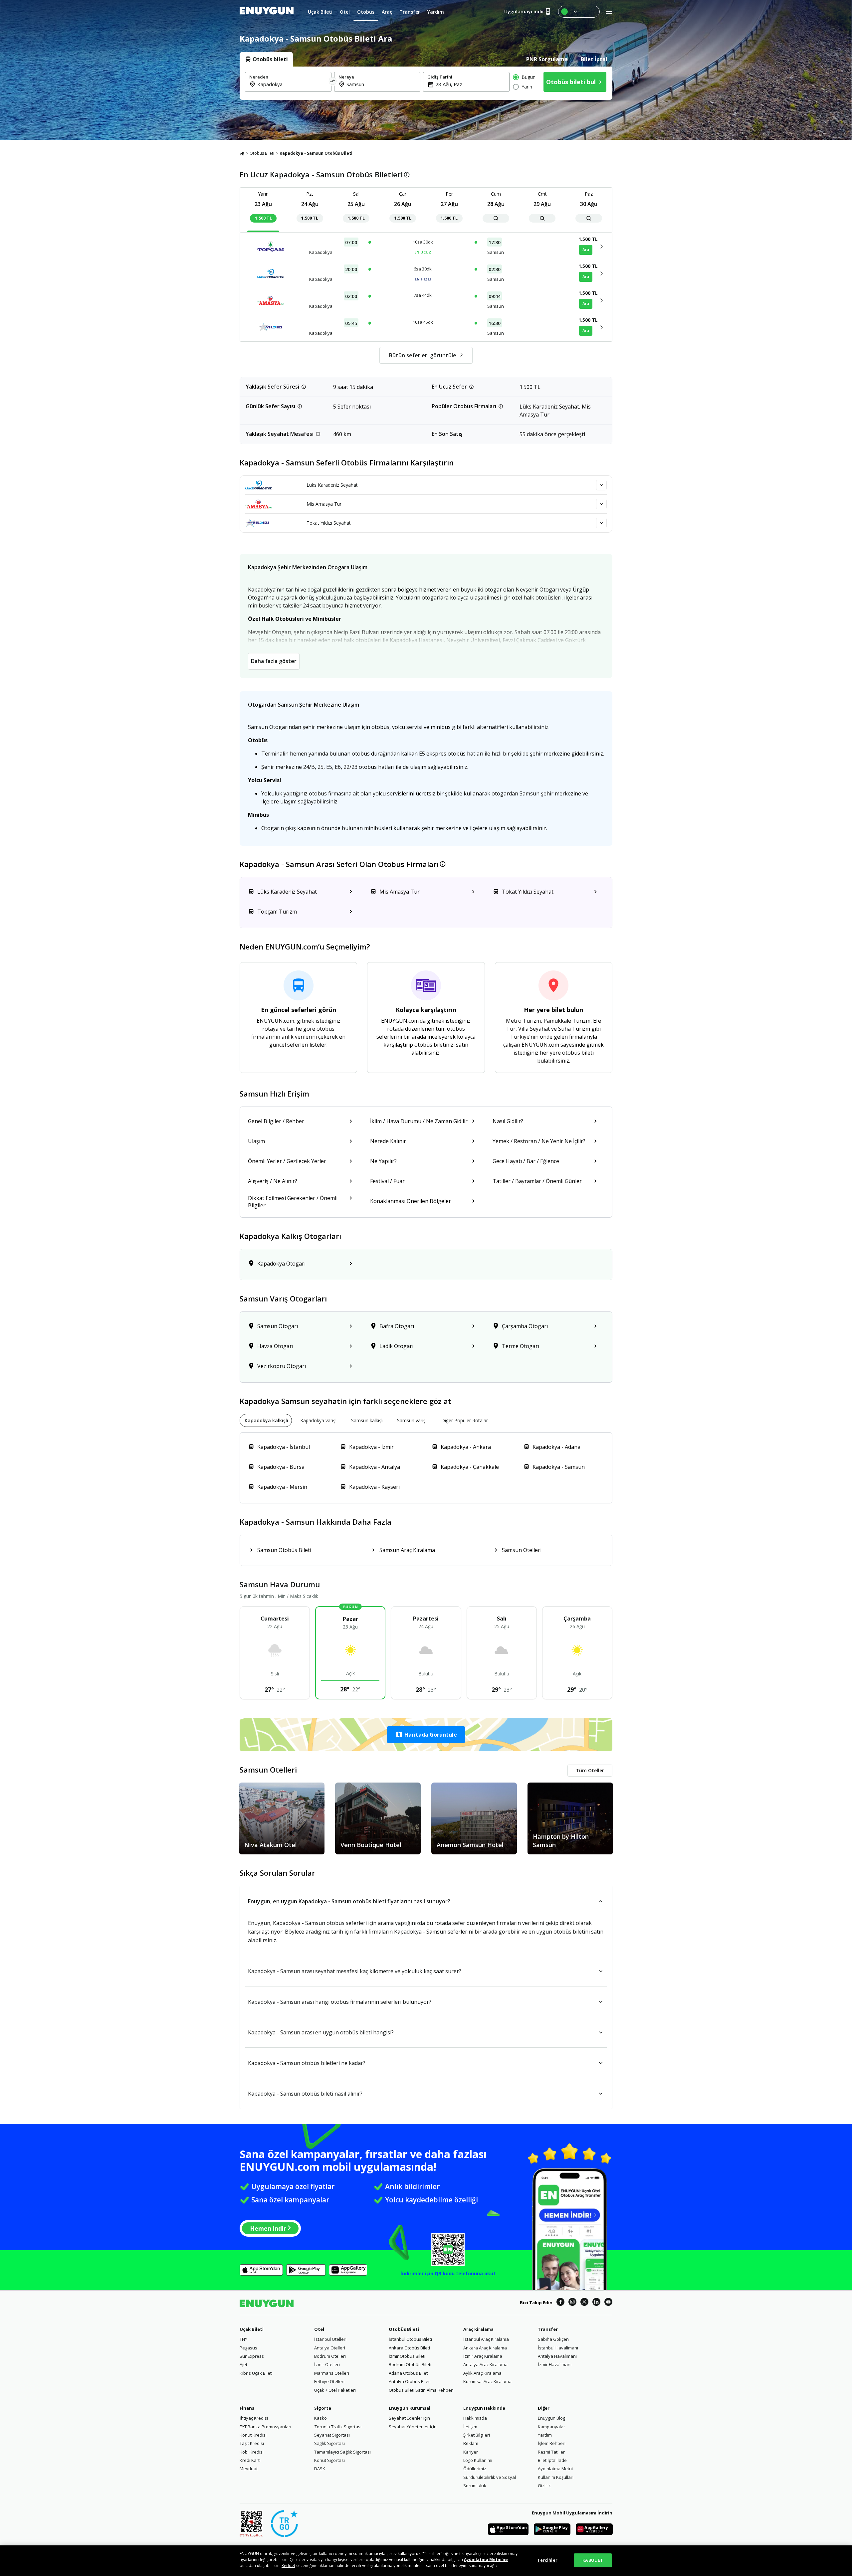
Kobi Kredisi (252, 2452)
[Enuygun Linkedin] (596, 2303)
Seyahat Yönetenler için (413, 2427)
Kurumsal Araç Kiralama (487, 2381)
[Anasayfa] (242, 153)
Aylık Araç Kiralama (482, 2373)
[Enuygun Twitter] (584, 2303)
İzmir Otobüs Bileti (407, 2356)
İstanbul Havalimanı (558, 2348)
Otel (319, 2329)
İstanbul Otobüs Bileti (410, 2339)
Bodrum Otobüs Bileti (410, 2364)
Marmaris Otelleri (332, 2373)
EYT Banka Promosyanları (265, 2427)
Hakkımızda (475, 2418)
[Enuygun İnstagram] (572, 2303)
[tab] (266, 59)
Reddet (288, 2566)
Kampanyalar (551, 2427)
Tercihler (547, 2560)
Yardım (545, 2435)
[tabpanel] (426, 83)
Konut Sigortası (329, 2460)
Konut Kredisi (253, 2435)
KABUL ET (593, 2560)
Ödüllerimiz (475, 2469)
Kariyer (471, 2452)
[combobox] (292, 84)
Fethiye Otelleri (329, 2381)
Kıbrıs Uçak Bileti (256, 2373)
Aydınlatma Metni (555, 2469)
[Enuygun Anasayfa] (267, 12)
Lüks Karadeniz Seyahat (332, 485)
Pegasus (248, 2348)
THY (243, 2339)
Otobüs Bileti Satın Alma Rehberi (421, 2390)
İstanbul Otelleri (330, 2339)
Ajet (243, 2364)
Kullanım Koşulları (556, 2477)
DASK (320, 2469)
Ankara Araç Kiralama (485, 2348)
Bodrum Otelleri (330, 2356)
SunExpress (252, 2356)
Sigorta (323, 2408)
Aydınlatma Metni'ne (486, 2560)
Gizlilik (544, 2486)
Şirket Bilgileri (477, 2435)
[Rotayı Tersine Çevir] (333, 82)
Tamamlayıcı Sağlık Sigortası (342, 2452)
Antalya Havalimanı (557, 2356)
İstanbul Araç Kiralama (486, 2339)
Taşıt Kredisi (252, 2443)
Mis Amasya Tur (324, 504)
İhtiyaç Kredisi (254, 2418)
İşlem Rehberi (552, 2443)
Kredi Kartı (250, 2460)
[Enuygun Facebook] (560, 2303)
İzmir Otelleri (327, 2364)
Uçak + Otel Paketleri (335, 2390)
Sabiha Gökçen (553, 2339)
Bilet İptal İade (552, 2460)
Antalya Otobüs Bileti (410, 2381)
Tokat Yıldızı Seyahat (329, 523)
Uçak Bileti (252, 2329)
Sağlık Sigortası (329, 2443)
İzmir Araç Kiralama (483, 2356)
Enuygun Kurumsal (410, 2408)
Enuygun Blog (551, 2418)
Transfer (548, 2329)
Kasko (320, 2418)
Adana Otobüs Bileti (409, 2373)
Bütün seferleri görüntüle (423, 355)
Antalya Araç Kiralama (485, 2364)
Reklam (471, 2443)
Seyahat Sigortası (332, 2435)
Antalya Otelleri (330, 2348)
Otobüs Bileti (262, 153)
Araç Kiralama (478, 2329)
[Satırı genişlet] (601, 485)
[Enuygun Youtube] (608, 2303)
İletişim (470, 2427)
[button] (426, 1735)
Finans (247, 2408)
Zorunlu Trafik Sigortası (338, 2427)
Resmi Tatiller (551, 2452)
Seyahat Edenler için (409, 2418)
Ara (586, 250)
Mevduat (249, 2469)
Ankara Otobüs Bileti (409, 2348)
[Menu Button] (579, 12)
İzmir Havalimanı (555, 2364)
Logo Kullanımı (478, 2460)
